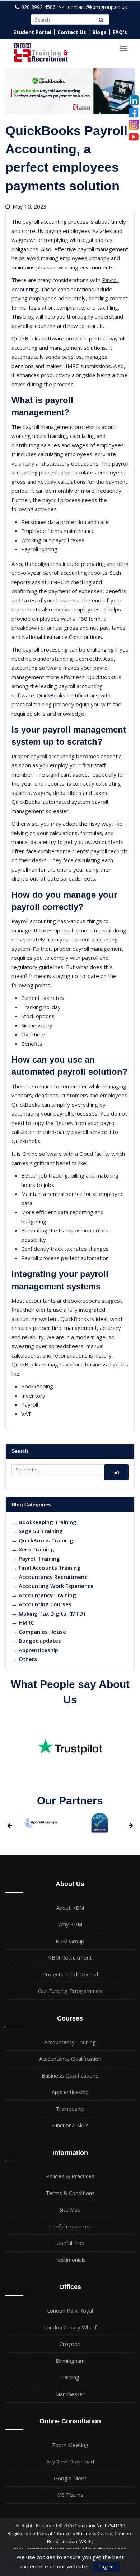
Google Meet (70, 2478)
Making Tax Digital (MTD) (52, 1613)
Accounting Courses (45, 1604)
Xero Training (36, 1549)
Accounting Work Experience (56, 1586)
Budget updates (40, 1641)
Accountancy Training (47, 1595)
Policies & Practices (70, 2176)
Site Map (70, 2209)
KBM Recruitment (70, 1957)
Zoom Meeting (70, 2445)
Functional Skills (70, 2125)
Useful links (70, 2243)
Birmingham (70, 2361)
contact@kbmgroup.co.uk (97, 7)
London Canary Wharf (70, 2327)
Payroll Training (39, 1559)
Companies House (42, 1632)
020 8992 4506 (38, 7)
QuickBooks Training (46, 1540)
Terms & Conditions (70, 2193)
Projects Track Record (70, 1974)
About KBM (70, 1908)
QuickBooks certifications (68, 695)
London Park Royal (70, 2310)
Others (28, 1659)
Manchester (70, 2394)
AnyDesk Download (70, 2461)
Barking (70, 2377)
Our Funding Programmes (70, 1991)
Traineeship (70, 2109)
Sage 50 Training (41, 1531)
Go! (116, 1472)
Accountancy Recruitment (53, 1577)
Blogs (99, 32)
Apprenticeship (38, 1650)
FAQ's (120, 32)
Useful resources (70, 2226)
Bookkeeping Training (48, 1522)
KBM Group (70, 1941)
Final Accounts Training (50, 1568)
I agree (106, 2567)
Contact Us (72, 32)
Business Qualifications (70, 2075)
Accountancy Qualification (70, 2059)
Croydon (70, 2344)
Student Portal (32, 32)
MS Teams (70, 2495)
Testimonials (70, 2260)
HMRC (26, 1622)
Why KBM (70, 1924)
